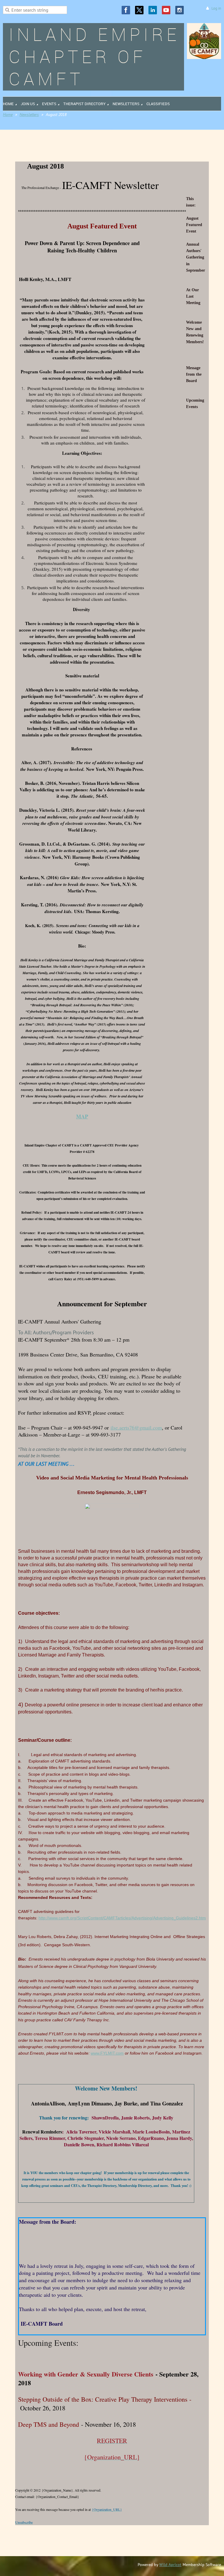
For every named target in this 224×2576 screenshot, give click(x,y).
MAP (82, 1116)
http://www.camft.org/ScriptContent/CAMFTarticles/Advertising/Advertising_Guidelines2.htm (122, 1918)
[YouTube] (166, 10)
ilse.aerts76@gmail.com (136, 1427)
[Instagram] (180, 10)
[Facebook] (126, 10)
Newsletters (29, 115)
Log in (216, 8)
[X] (139, 10)
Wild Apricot (170, 2565)
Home (8, 115)
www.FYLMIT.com (107, 2053)
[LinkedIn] (153, 10)
